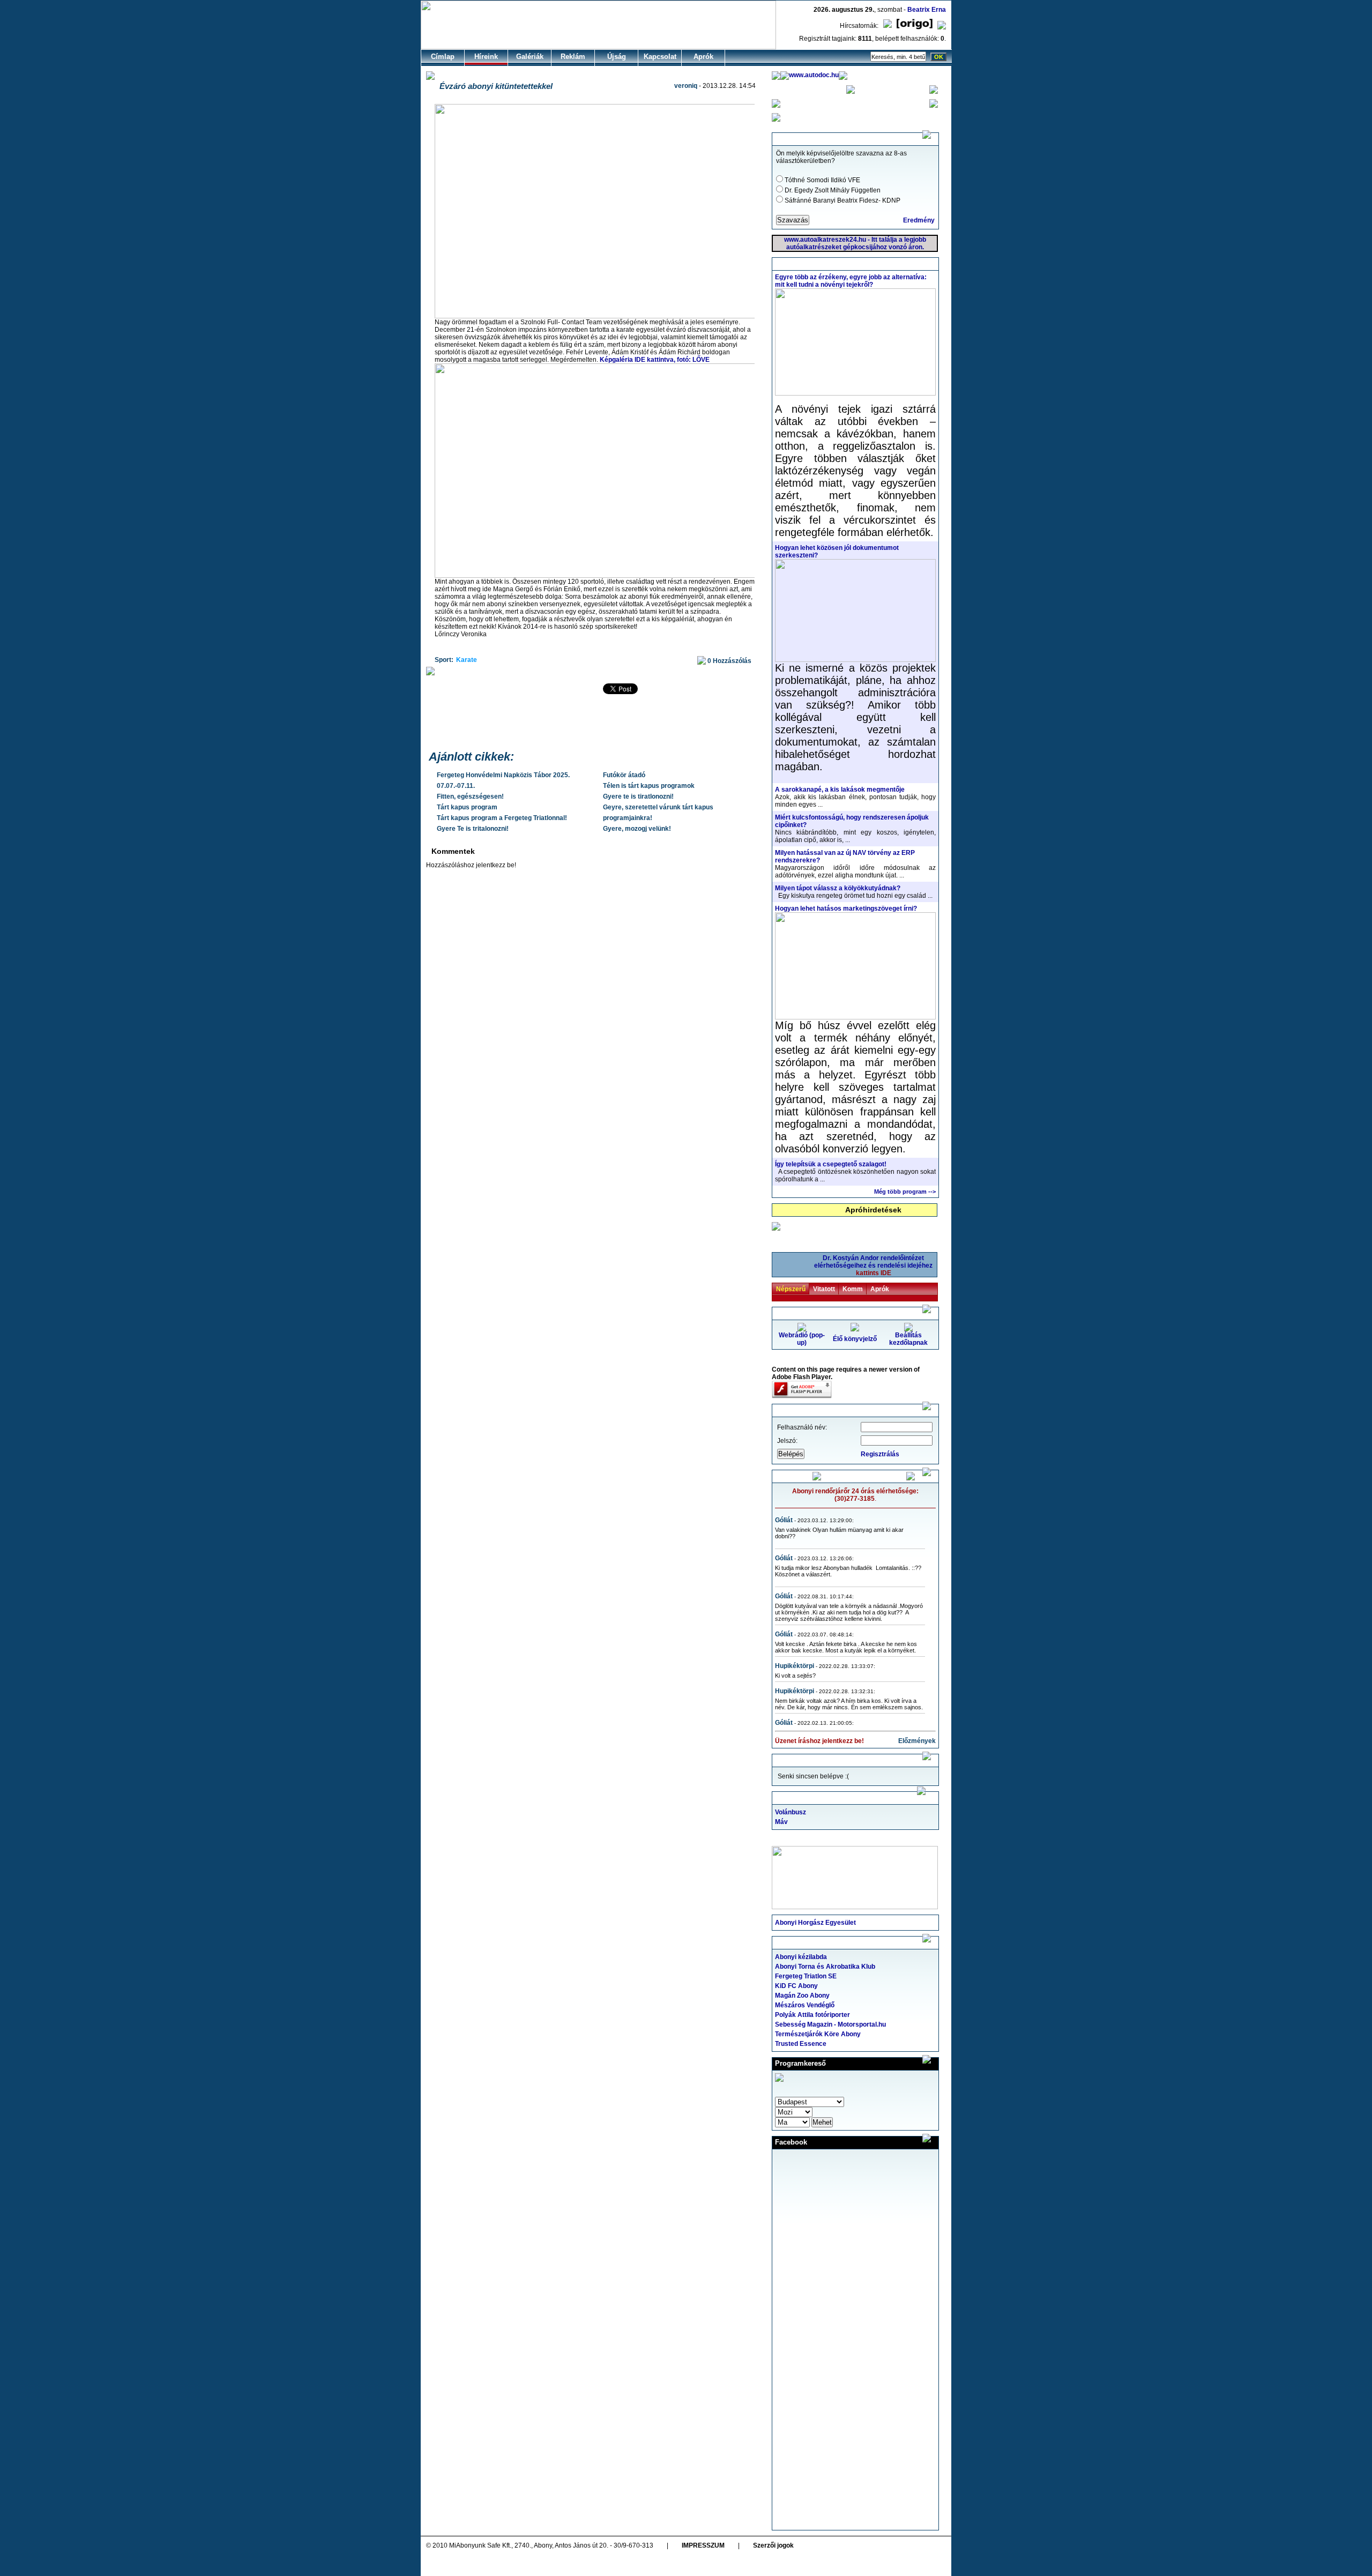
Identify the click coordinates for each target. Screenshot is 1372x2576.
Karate (467, 660)
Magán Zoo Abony (802, 1996)
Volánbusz (791, 1812)
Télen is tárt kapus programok (649, 786)
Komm (853, 1289)
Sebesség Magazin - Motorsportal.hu (830, 2024)
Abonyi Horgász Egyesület (815, 1923)
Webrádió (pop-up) (802, 1339)
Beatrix (919, 10)
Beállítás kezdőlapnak (908, 1339)
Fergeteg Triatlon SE (806, 1976)
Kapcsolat (660, 57)
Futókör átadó (624, 775)
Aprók (703, 57)
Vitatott (824, 1289)
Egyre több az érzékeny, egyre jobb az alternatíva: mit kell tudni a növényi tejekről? (851, 281)
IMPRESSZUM (703, 2545)
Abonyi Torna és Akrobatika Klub (825, 1967)
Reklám (573, 57)
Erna (939, 10)
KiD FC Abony (796, 1986)
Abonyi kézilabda (801, 1957)
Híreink (486, 57)
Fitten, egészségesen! (470, 796)
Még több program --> (905, 1192)
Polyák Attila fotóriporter (812, 2015)
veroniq (686, 86)
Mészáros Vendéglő (805, 2005)
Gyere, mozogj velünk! (637, 829)
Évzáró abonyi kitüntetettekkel (496, 86)
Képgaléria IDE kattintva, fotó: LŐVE (655, 360)
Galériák (530, 57)
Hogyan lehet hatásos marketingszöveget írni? (846, 909)
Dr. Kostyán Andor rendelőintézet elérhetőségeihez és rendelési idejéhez (873, 1265)
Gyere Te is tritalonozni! (473, 829)
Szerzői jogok (773, 2545)
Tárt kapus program (467, 807)
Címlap (443, 57)
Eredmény (919, 220)
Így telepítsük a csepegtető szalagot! (831, 1164)
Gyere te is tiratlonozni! (638, 796)
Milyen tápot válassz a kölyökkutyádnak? (838, 888)
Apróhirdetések (873, 1210)
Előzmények (917, 1741)
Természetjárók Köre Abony (818, 2034)
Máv (781, 1822)
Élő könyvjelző (855, 1339)
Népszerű (791, 1289)
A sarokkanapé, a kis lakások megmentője (840, 790)
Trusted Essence (801, 2044)
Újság (617, 57)
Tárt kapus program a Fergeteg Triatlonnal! (502, 818)
